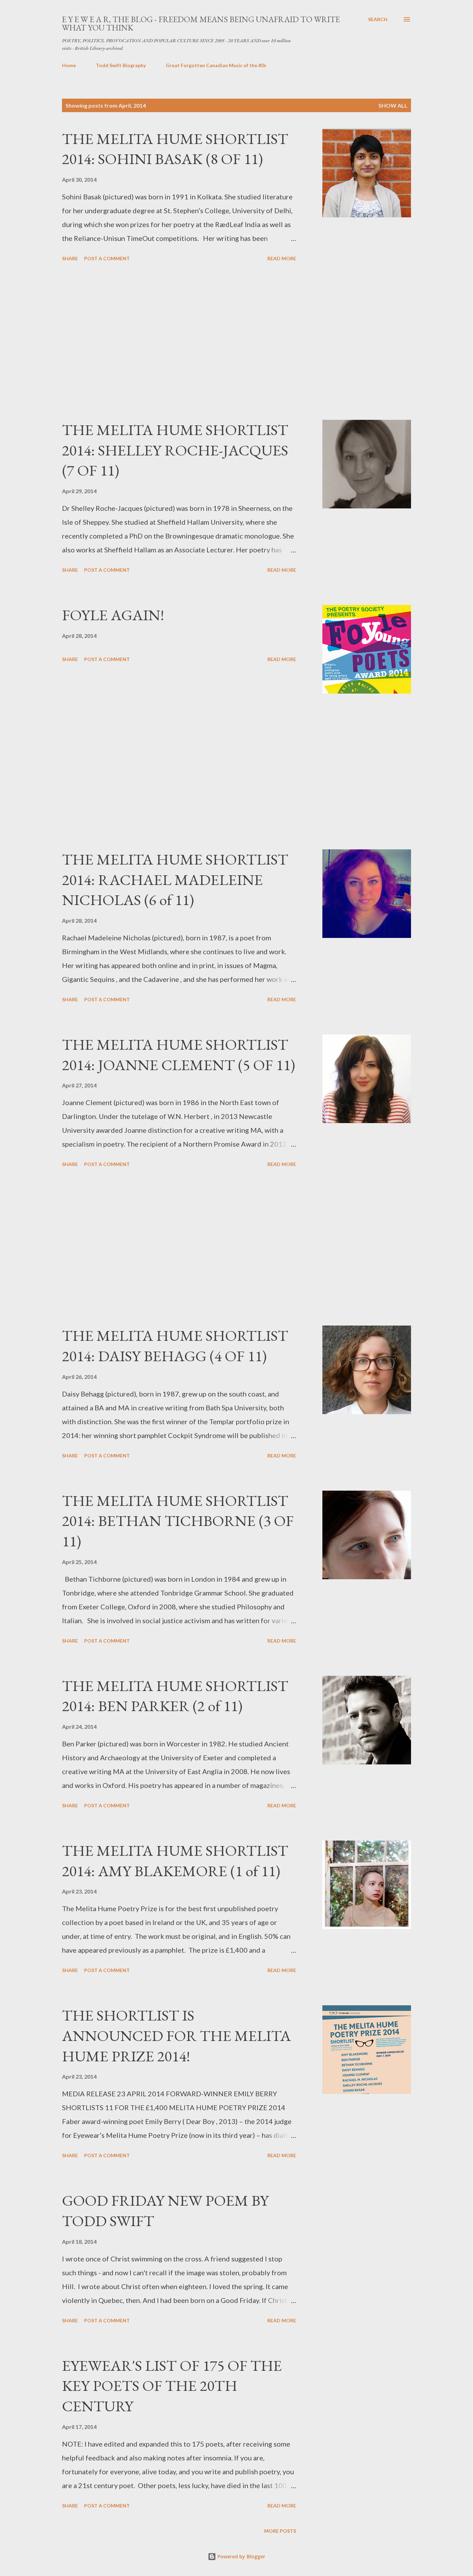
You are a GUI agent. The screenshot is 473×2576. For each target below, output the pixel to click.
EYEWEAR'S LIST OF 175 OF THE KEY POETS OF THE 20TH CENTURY (172, 2386)
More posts (280, 2531)
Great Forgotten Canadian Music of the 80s (216, 65)
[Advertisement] (179, 342)
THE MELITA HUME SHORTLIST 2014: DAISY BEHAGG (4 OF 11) (175, 1346)
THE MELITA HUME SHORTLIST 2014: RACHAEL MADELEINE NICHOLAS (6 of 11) (175, 879)
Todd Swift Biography (121, 65)
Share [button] (70, 258)
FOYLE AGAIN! (113, 615)
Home (69, 65)
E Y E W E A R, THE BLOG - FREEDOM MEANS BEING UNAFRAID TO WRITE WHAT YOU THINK (201, 23)
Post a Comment (107, 258)
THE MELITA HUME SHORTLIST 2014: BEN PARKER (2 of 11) (175, 1696)
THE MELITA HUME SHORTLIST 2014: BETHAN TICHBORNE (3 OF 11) (178, 1521)
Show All (393, 105)
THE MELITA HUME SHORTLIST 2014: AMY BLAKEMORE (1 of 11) (175, 1861)
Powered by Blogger (241, 2556)
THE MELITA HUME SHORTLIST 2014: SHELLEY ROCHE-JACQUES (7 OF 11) (175, 450)
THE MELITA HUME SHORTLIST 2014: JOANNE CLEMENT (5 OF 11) (179, 1055)
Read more (282, 258)
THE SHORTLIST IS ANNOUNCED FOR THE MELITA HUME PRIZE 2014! (176, 2035)
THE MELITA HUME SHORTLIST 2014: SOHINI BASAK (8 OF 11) (175, 149)
